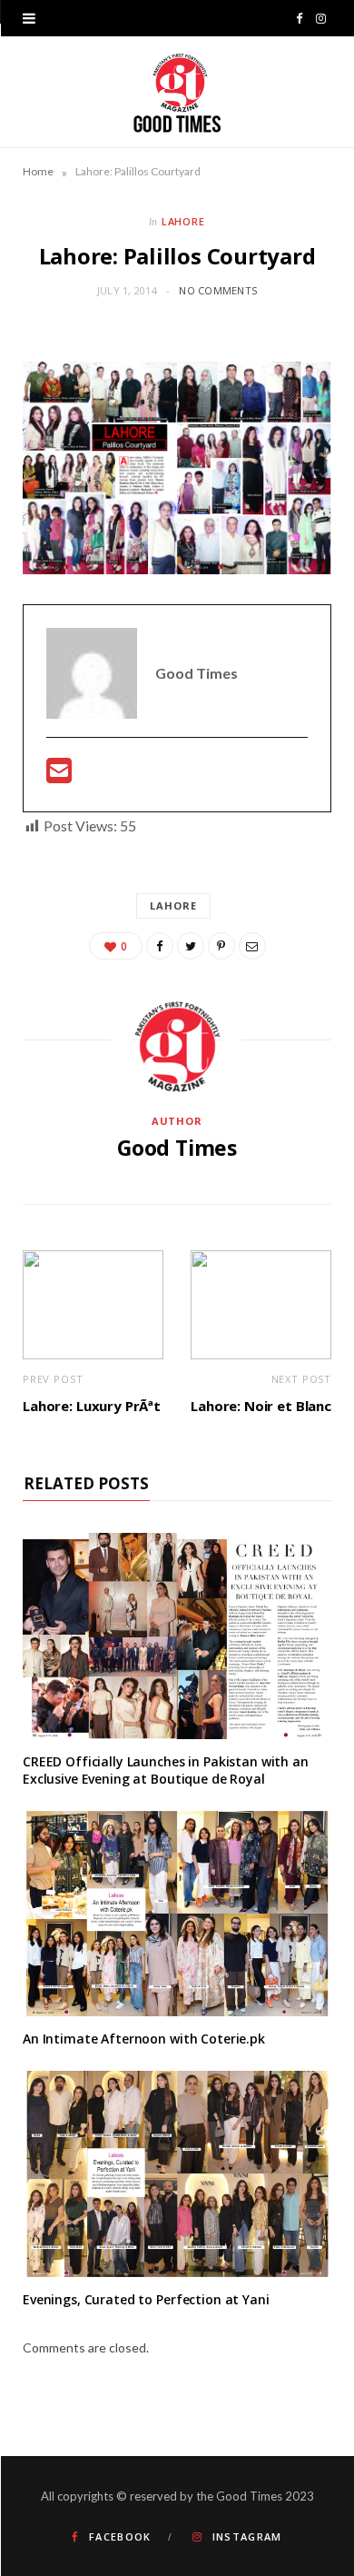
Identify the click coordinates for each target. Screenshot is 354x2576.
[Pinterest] (221, 946)
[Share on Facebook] (160, 946)
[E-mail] (59, 776)
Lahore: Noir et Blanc (261, 1406)
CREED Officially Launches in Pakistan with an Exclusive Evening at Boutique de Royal (166, 1770)
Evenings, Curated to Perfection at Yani (146, 2299)
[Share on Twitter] (191, 946)
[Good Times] (177, 92)
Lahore (184, 221)
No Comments (218, 290)
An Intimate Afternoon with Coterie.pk (144, 2039)
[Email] (252, 946)
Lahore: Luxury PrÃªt (92, 1406)
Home (38, 171)
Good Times (177, 1148)
